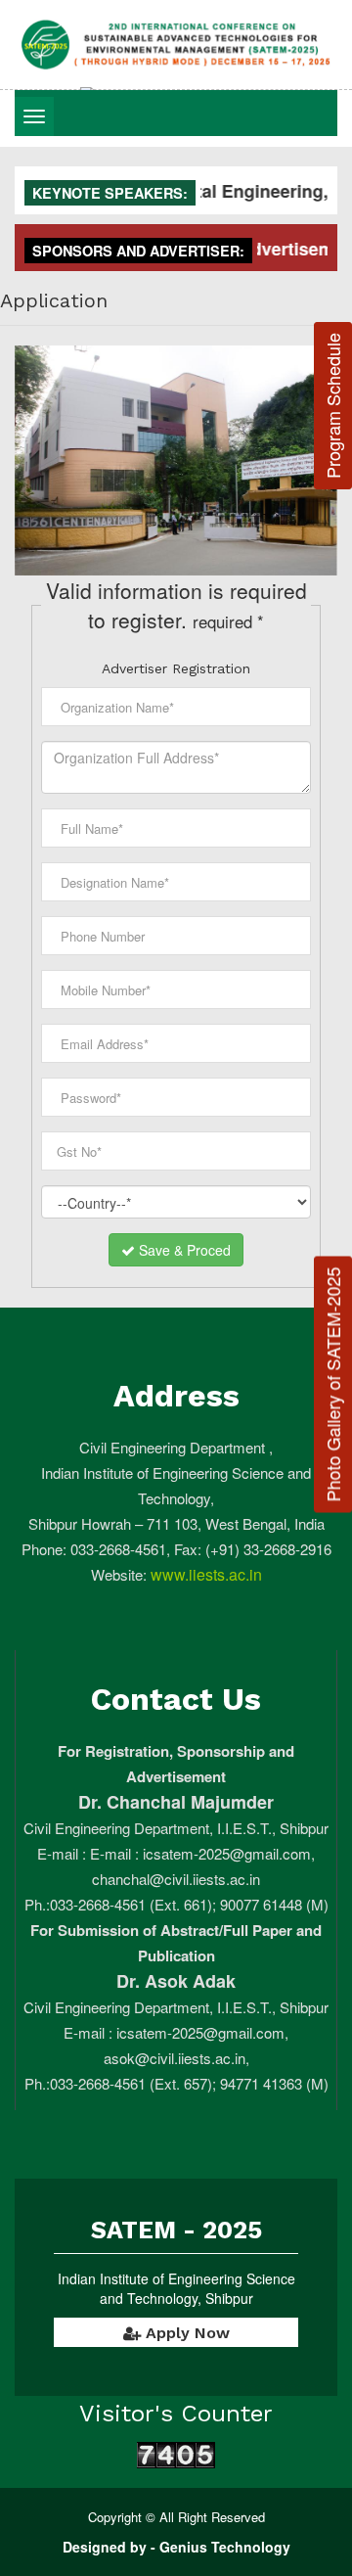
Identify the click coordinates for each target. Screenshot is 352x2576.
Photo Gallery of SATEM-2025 (332, 1384)
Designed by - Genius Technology (176, 2547)
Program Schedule (332, 406)
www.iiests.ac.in (204, 1574)
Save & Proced (183, 1250)
